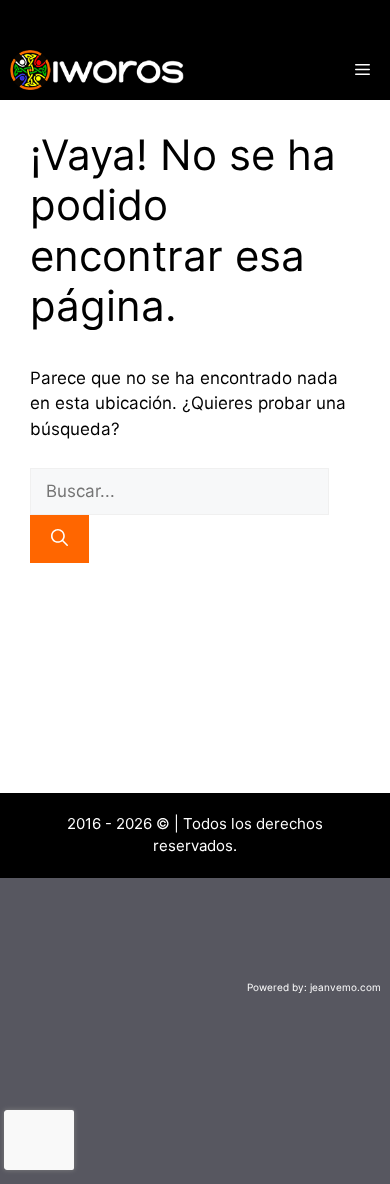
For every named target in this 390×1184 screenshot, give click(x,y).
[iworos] (97, 70)
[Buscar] (59, 539)
